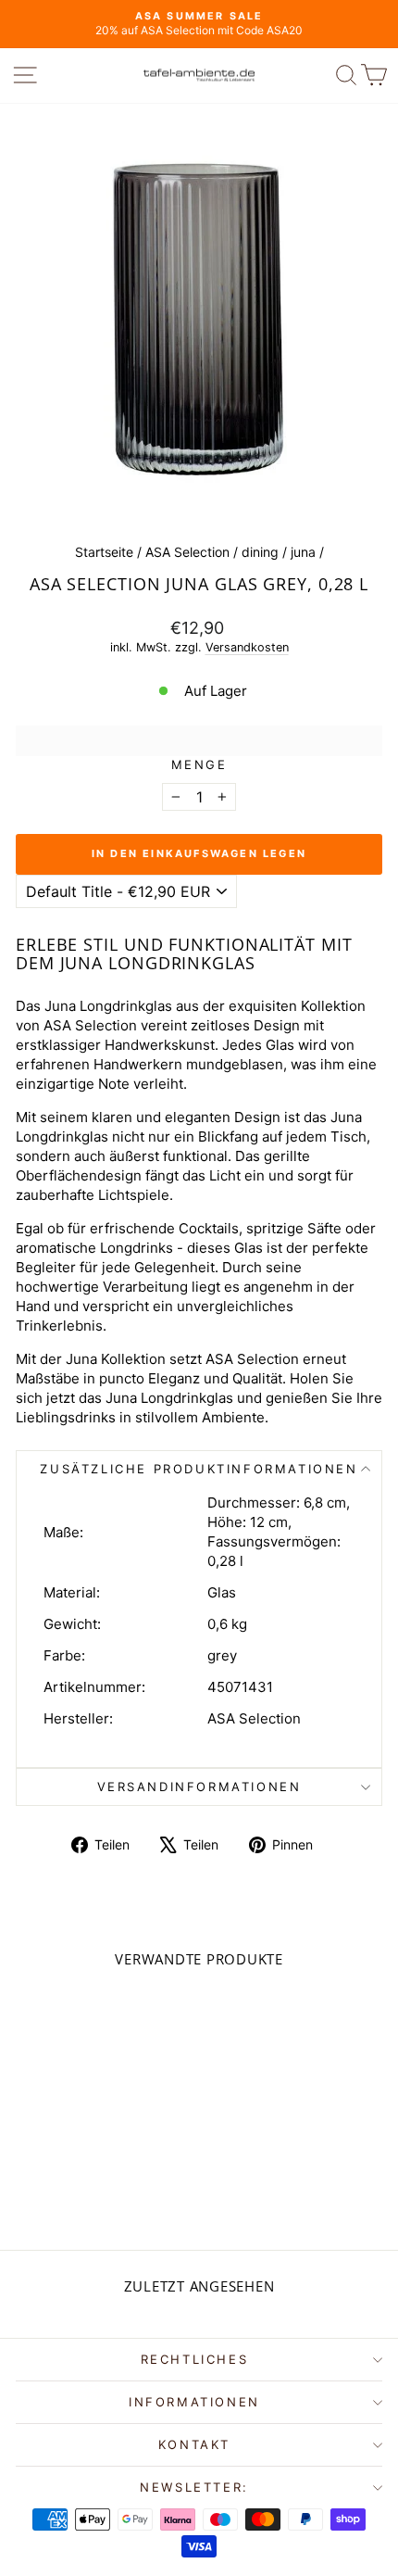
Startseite (104, 552)
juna (303, 552)
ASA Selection (187, 552)
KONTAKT (194, 2444)
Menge (199, 764)
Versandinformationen (199, 1787)
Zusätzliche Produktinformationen (199, 1469)
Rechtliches (195, 2359)
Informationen (194, 2402)
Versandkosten (247, 647)
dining (260, 552)
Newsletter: (194, 2487)
